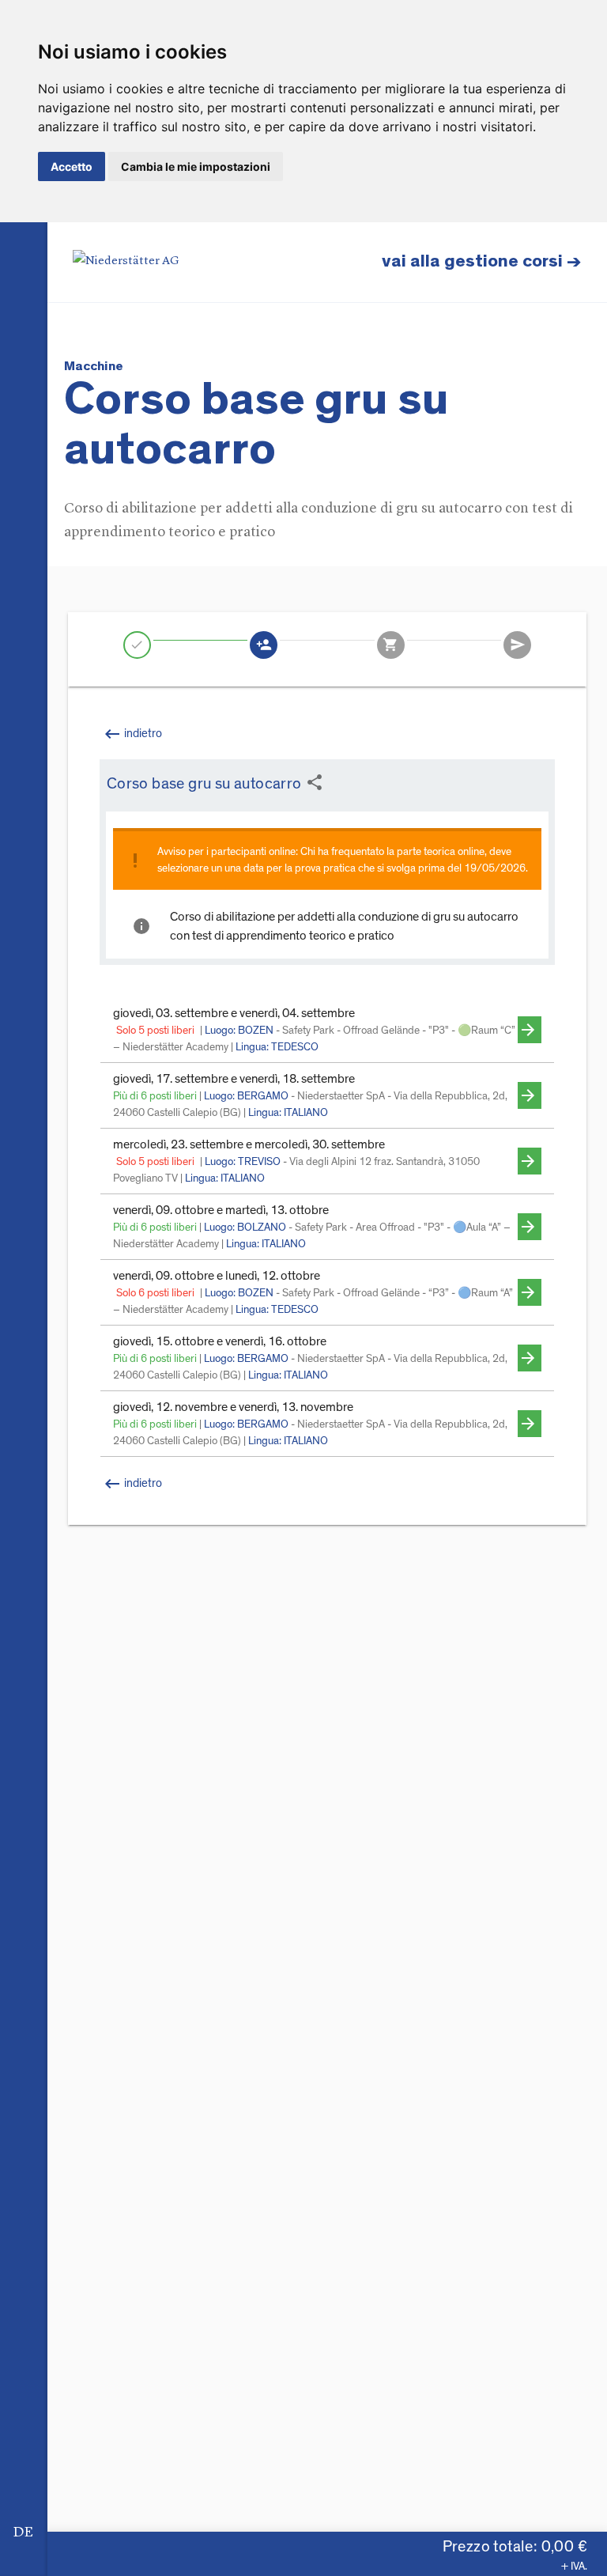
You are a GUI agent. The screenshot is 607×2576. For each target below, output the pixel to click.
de (23, 2532)
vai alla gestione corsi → (482, 261)
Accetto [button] (72, 166)
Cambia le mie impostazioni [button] (196, 166)
